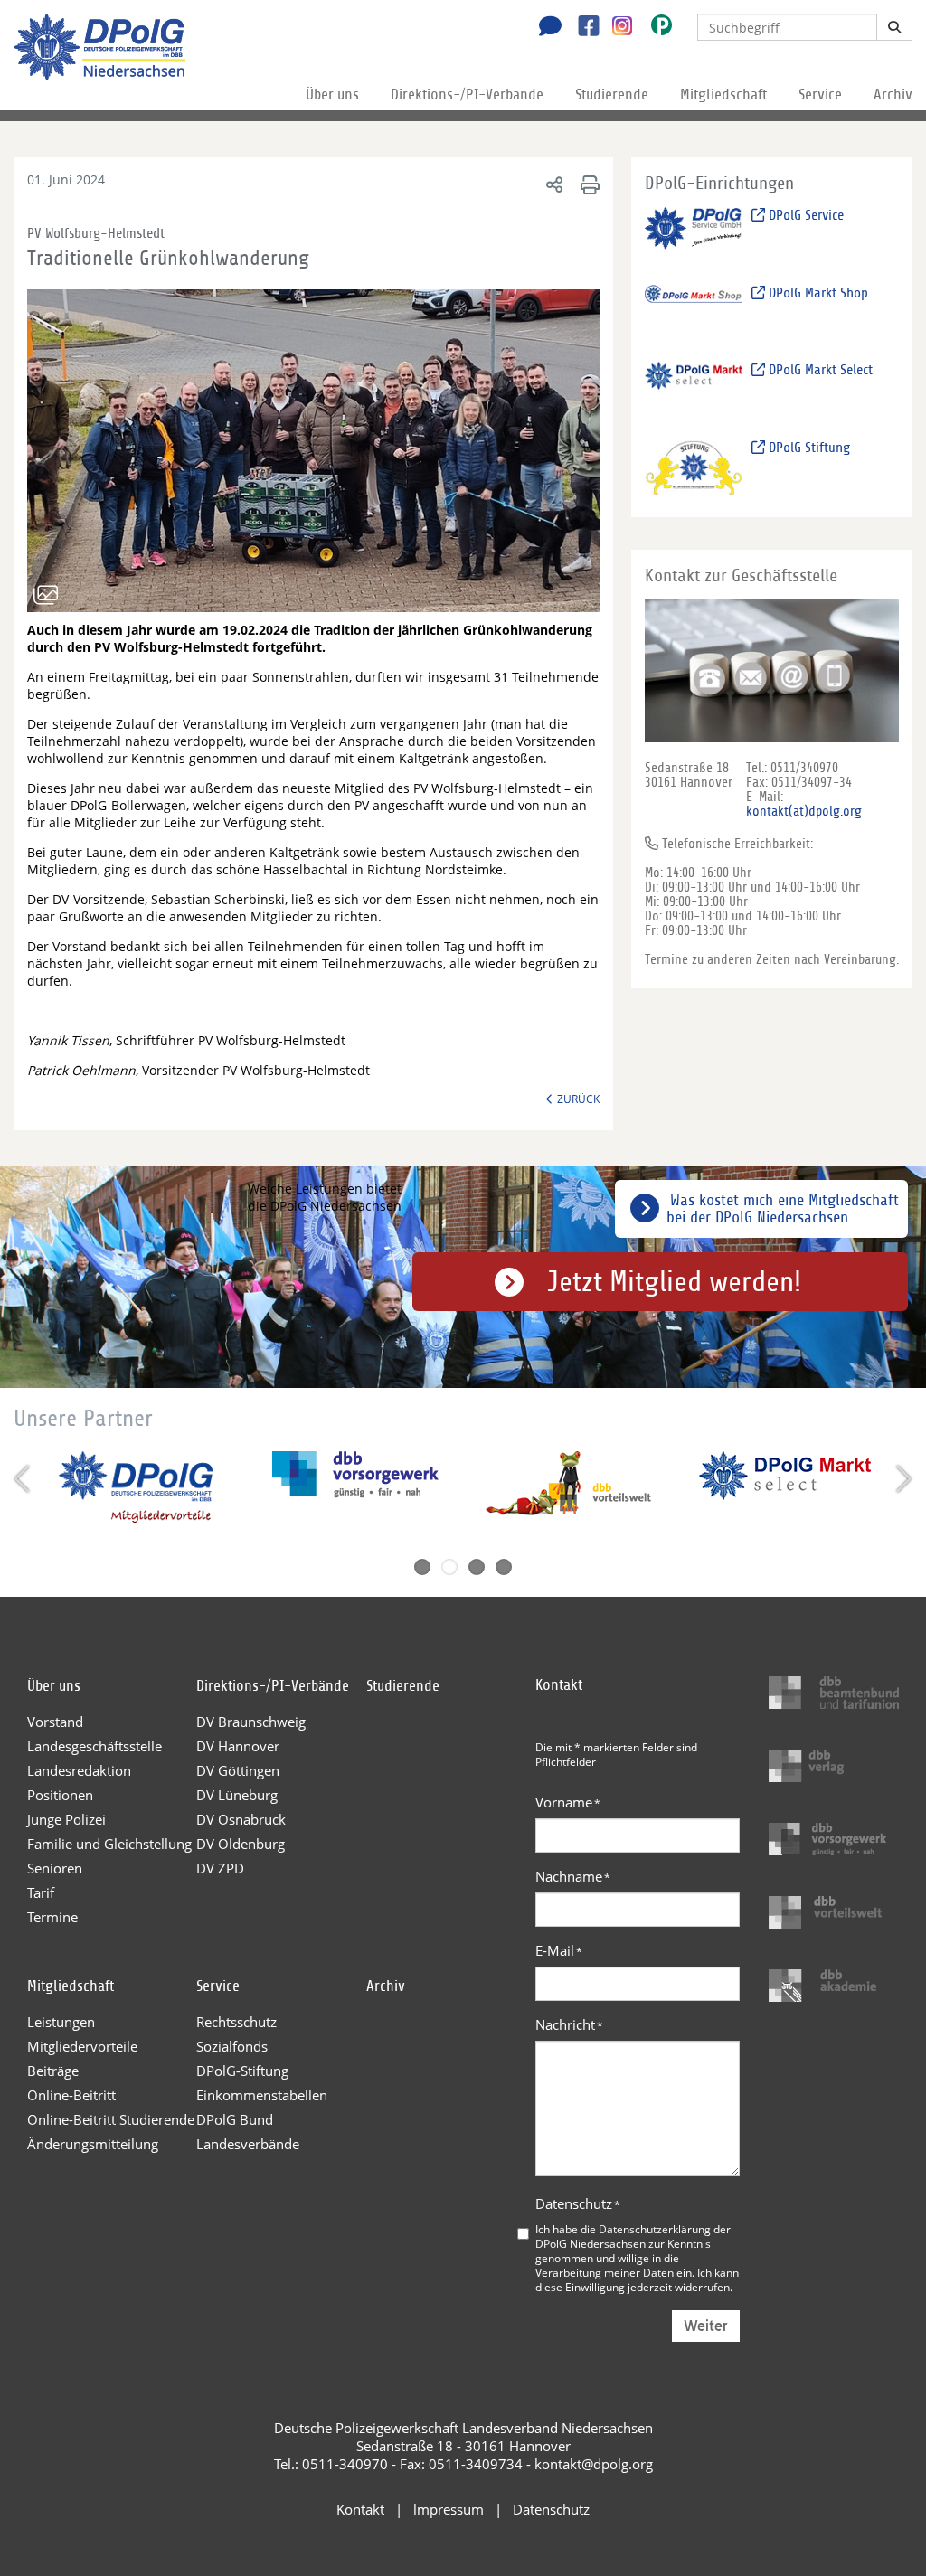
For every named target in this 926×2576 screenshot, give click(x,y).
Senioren (55, 1868)
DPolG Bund (235, 2119)
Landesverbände (248, 2144)
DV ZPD (220, 1868)
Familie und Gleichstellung (109, 1844)
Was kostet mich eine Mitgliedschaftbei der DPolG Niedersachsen (783, 1209)
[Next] (902, 1479)
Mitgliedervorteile (82, 2046)
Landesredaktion (79, 1770)
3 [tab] (477, 1567)
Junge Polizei (66, 1819)
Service (820, 94)
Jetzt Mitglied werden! (674, 1282)
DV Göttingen (238, 1770)
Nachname (573, 1876)
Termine (52, 1917)
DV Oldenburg (241, 1844)
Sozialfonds (232, 2046)
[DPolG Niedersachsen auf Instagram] (615, 26)
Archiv (893, 94)
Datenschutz (578, 2203)
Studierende (612, 94)
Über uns (332, 94)
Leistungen (61, 2022)
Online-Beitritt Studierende (111, 2119)
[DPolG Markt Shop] (694, 311)
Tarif (41, 1892)
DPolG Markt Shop (817, 293)
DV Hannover (238, 1746)
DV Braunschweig (251, 1722)
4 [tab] (504, 1567)
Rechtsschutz (236, 2022)
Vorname (568, 1802)
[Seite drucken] (587, 184)
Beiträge (53, 2071)
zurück (578, 1099)
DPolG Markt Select (819, 370)
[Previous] (24, 1479)
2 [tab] (449, 1567)
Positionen (60, 1795)
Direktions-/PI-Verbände (467, 94)
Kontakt (360, 2509)
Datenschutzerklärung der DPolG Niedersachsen (633, 2236)
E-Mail (559, 1950)
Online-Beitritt (71, 2095)
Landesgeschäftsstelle (94, 1746)
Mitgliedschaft (723, 94)
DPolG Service (804, 215)
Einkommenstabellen (262, 2095)
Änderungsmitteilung (93, 2144)
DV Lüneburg (237, 1795)
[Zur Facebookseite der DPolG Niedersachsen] (582, 28)
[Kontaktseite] (545, 28)
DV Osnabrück (241, 1819)
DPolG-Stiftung (242, 2071)
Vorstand (55, 1722)
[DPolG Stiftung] (694, 466)
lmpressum (449, 2509)
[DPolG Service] (694, 234)
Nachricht (569, 2024)
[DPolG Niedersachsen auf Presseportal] (655, 28)
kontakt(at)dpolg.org (804, 811)
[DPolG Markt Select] (694, 389)
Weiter (706, 2326)
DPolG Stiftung (808, 448)
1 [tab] (422, 1567)
